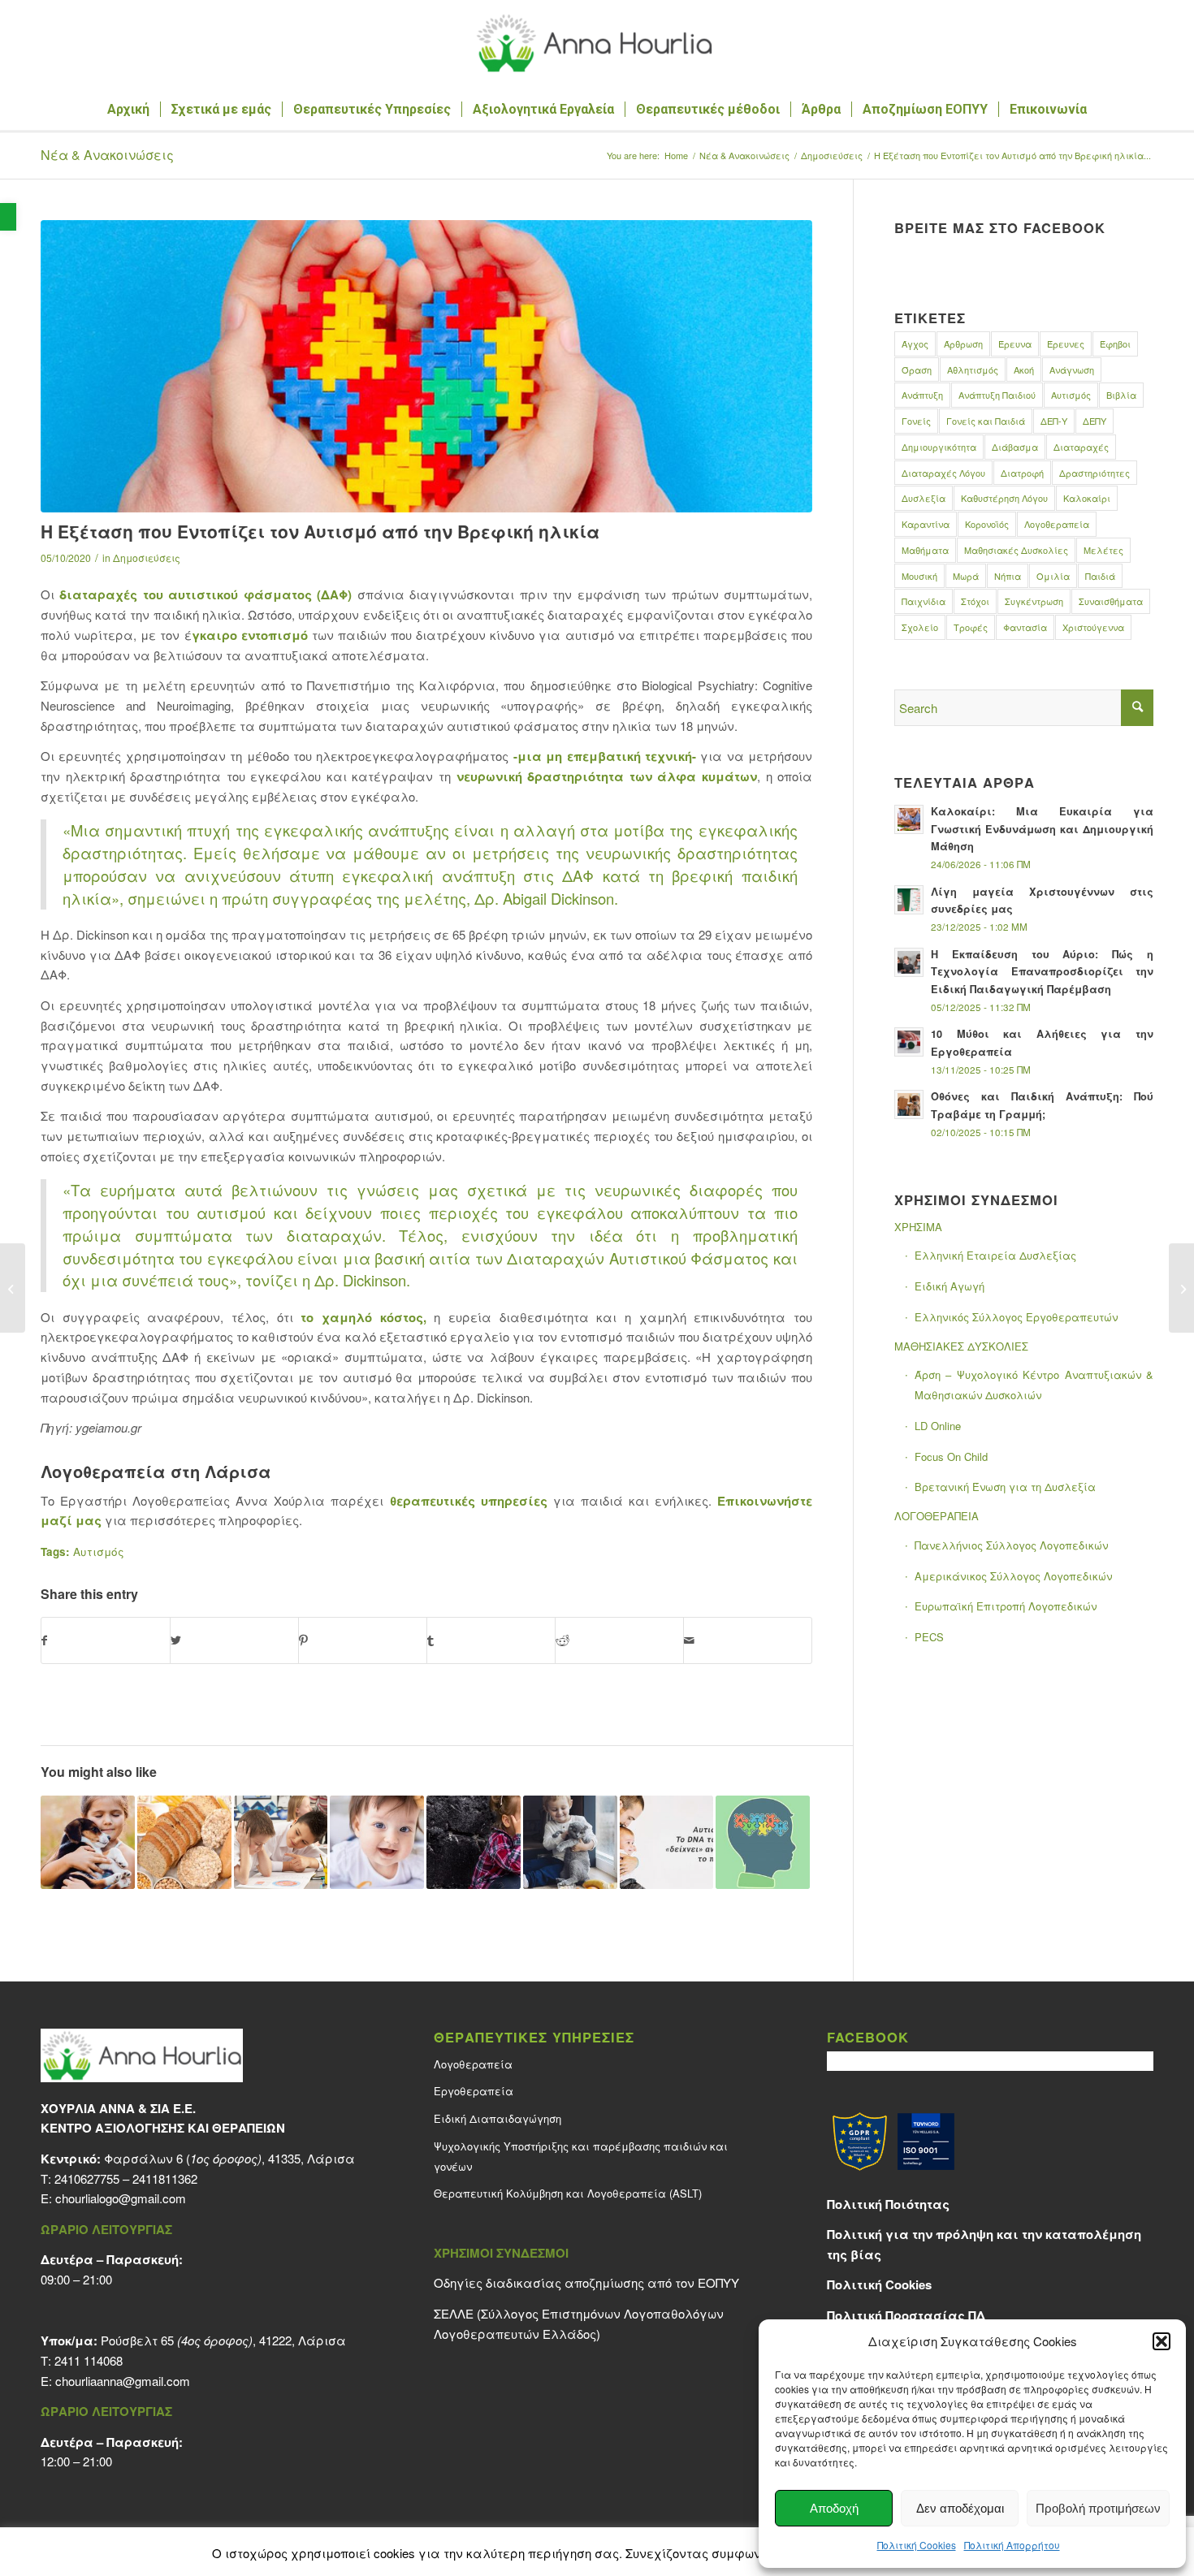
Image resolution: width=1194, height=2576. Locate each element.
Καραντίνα (926, 524)
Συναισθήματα (1111, 601)
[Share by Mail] (748, 1640)
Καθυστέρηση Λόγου (1004, 498)
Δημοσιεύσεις (147, 558)
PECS (929, 1637)
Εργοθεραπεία (474, 2091)
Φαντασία (1025, 627)
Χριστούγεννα (1093, 627)
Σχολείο (920, 627)
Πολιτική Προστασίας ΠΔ (906, 2315)
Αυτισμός (99, 1552)
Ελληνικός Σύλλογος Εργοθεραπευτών (1016, 1317)
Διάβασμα (1015, 447)
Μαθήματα (925, 550)
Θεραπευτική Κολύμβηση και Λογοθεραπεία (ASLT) (568, 2193)
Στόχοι (975, 601)
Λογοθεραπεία (1057, 524)
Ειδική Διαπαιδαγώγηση (497, 2118)
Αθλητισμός (973, 370)
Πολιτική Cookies (917, 2545)
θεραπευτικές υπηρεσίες (469, 1501)
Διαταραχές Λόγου (943, 473)
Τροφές (971, 627)
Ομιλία (1053, 576)
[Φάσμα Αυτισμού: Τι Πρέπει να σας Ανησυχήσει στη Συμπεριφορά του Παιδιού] (474, 1843)
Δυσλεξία (924, 498)
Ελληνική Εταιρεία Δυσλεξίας (995, 1255)
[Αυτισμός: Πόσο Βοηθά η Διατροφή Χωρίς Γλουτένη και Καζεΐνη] (184, 1843)
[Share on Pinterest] (363, 1640)
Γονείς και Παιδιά (986, 421)
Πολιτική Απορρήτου (1012, 2545)
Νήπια (1008, 576)
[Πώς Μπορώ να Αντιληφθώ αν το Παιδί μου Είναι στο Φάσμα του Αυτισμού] (763, 1843)
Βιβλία (1121, 395)
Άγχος (915, 344)
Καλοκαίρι (1087, 498)
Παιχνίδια (924, 601)
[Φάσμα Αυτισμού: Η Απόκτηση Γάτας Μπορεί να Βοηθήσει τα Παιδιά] (570, 1843)
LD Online (938, 1426)
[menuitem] (128, 110)
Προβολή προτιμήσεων (1098, 2508)
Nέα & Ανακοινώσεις (107, 155)
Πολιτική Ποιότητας (888, 2204)
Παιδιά (1100, 576)
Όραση (917, 370)
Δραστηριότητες (1094, 473)
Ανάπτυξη (922, 395)
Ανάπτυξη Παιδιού (997, 395)
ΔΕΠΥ (1094, 421)
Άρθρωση (963, 344)
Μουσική (919, 576)
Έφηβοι (1115, 344)
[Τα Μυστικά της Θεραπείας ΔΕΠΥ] (1181, 1288)
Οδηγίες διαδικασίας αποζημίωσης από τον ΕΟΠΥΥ (586, 2282)
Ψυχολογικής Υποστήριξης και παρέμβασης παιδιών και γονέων (581, 2156)
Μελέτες (1103, 550)
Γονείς (916, 421)
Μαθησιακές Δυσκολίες (1016, 550)
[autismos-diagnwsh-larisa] (426, 366)
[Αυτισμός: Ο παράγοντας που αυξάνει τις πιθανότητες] (377, 1843)
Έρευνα (1015, 344)
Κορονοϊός (987, 524)
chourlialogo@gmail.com (121, 2198)
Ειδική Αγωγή (950, 1286)
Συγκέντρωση (1034, 601)
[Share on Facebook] (106, 1640)
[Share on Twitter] (234, 1640)
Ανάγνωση (1072, 370)
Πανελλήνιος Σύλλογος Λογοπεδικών (1011, 1545)
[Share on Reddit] (619, 1640)
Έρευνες (1066, 344)
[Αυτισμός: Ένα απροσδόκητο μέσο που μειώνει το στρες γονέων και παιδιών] (88, 1843)
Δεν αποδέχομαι (960, 2508)
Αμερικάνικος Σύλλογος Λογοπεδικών (1013, 1576)
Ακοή (1024, 370)
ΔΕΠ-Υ (1054, 421)
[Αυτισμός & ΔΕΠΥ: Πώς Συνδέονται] (281, 1843)
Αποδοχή (834, 2508)
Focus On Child (951, 1457)
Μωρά (966, 576)
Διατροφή (1022, 473)
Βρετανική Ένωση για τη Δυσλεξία (1005, 1487)
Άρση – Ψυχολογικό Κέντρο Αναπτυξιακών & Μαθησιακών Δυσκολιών (1034, 1385)
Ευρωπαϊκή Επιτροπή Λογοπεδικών (1006, 1606)
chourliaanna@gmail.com (123, 2381)
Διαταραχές (1081, 447)
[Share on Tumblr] (491, 1640)
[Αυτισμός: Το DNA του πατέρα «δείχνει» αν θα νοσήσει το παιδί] (667, 1843)
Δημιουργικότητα (939, 447)
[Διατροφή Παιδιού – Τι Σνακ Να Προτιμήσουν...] (13, 1288)
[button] (8, 217)
